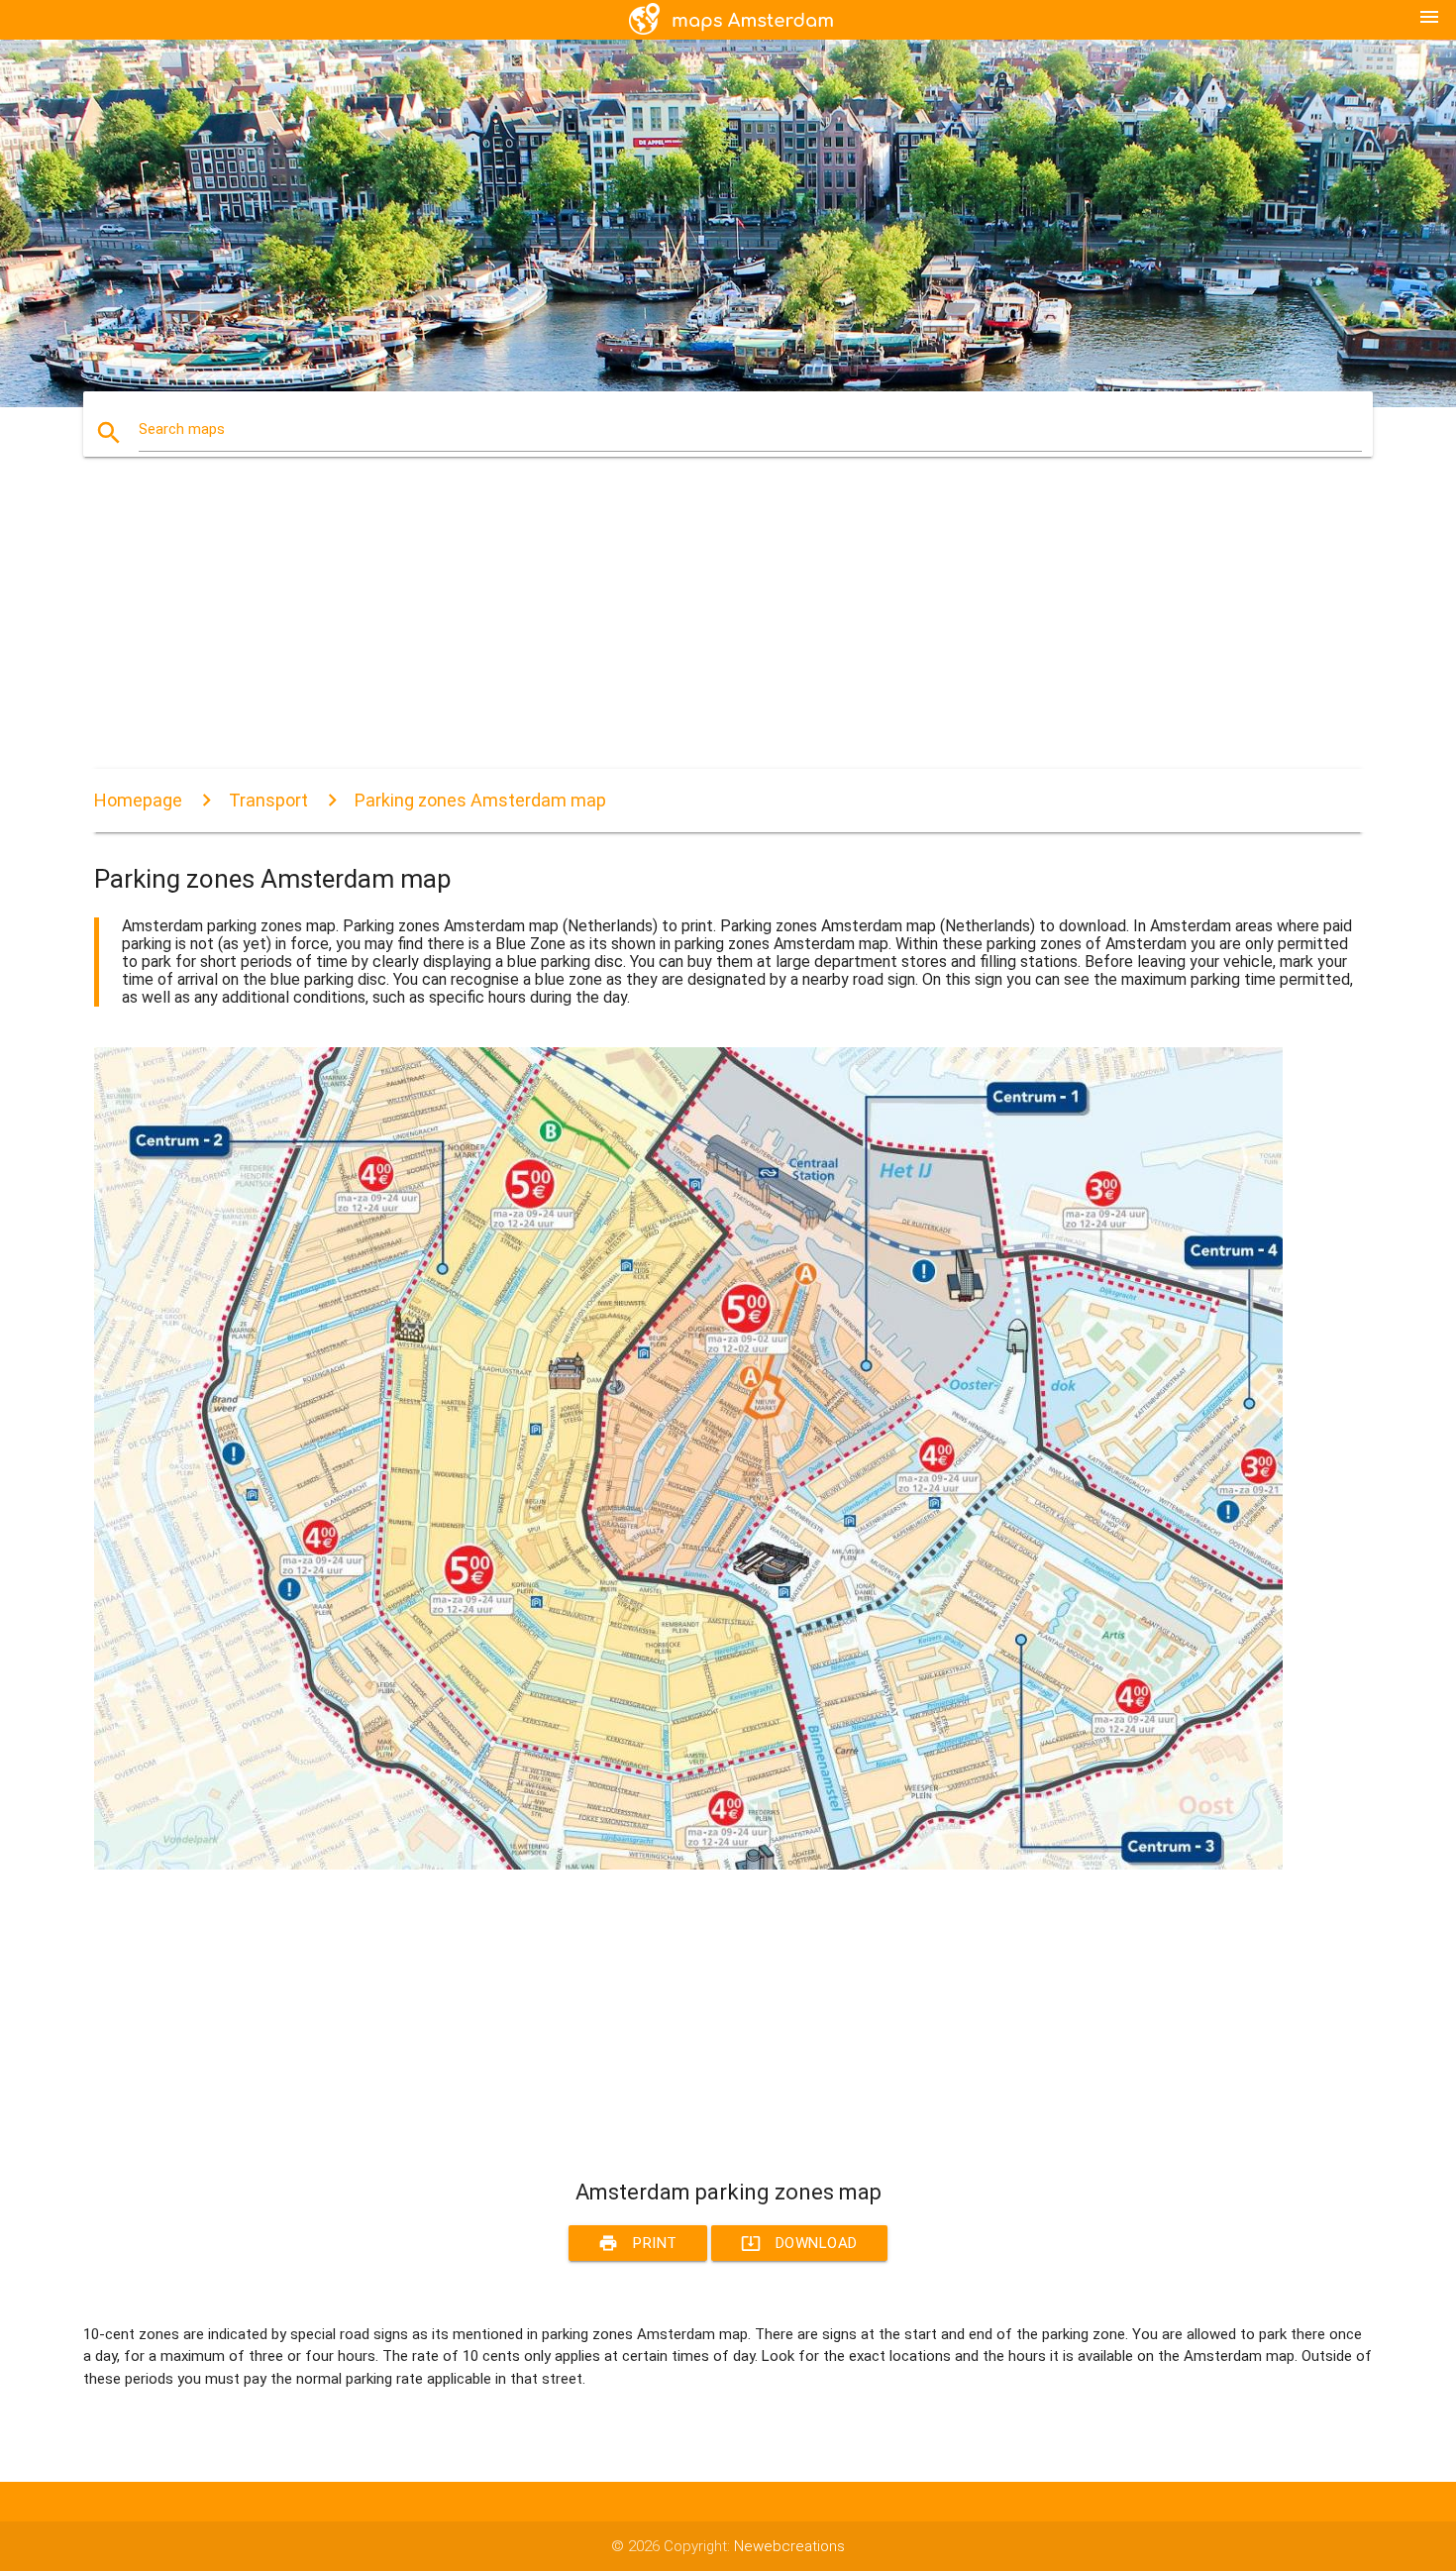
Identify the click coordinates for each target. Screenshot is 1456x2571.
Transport (268, 800)
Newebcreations (789, 2546)
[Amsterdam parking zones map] (688, 1865)
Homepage (138, 800)
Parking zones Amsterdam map (480, 800)
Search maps (182, 429)
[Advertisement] (688, 630)
